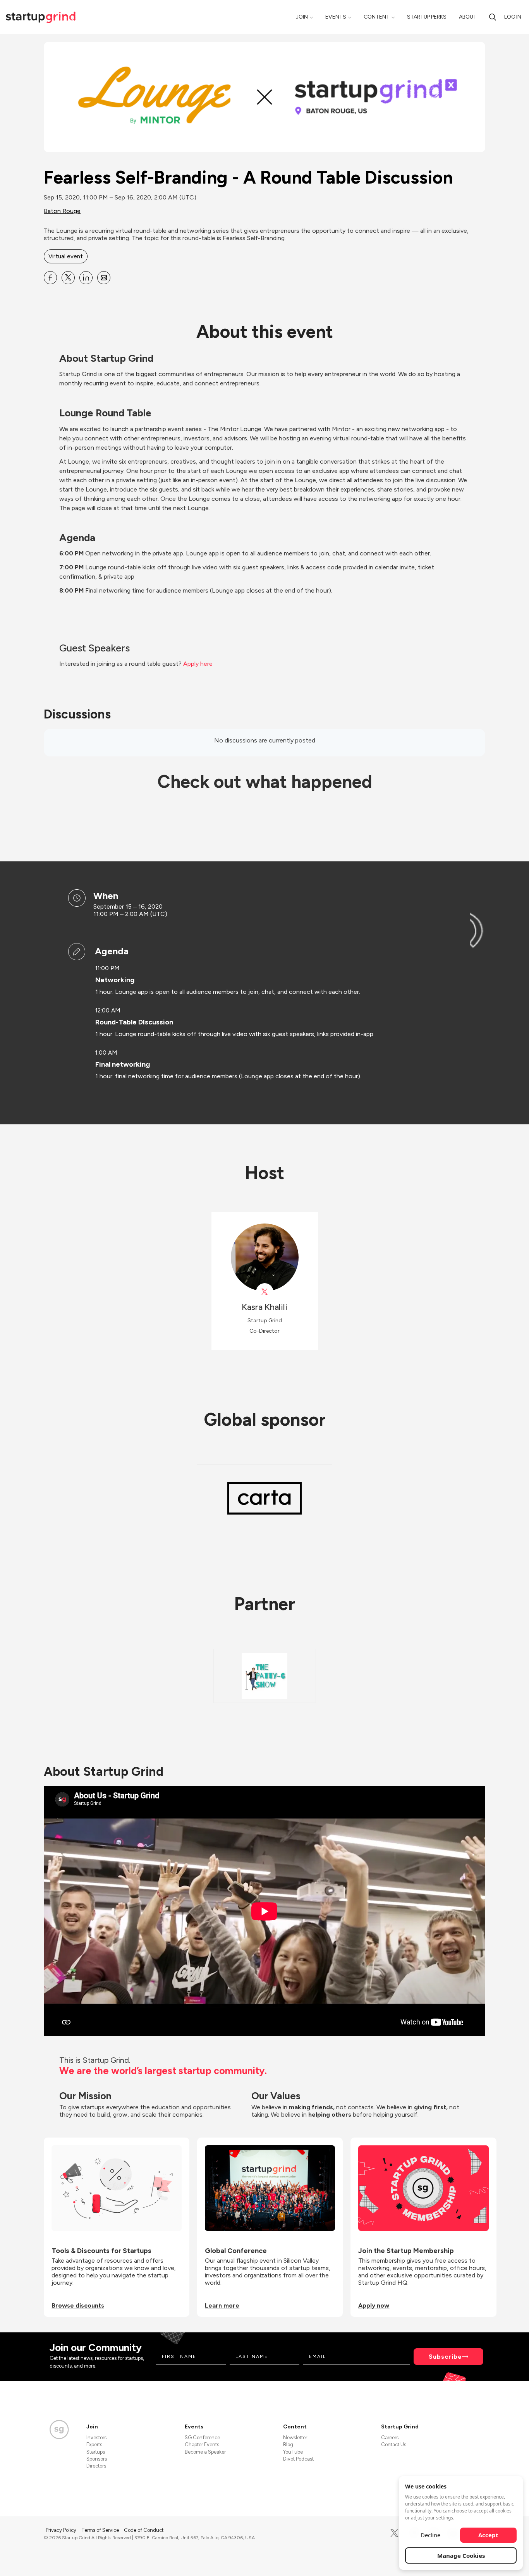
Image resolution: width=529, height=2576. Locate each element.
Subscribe (445, 2357)
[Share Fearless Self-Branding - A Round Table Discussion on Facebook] (50, 278)
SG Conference (202, 2438)
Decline (430, 2535)
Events (336, 17)
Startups (96, 2452)
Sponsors (97, 2459)
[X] (394, 2533)
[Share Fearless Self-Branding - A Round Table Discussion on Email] (104, 278)
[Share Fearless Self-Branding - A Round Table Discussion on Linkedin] (86, 278)
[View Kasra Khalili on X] (265, 1292)
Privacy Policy (62, 2530)
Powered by (439, 2560)
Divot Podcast (298, 2459)
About (468, 17)
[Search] (493, 17)
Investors (96, 2438)
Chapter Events (202, 2445)
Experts (94, 2445)
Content (377, 17)
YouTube (293, 2452)
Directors (96, 2466)
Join (302, 17)
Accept (488, 2535)
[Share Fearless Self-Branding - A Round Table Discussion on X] (68, 278)
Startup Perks (427, 17)
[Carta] (264, 1498)
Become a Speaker (205, 2452)
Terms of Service (101, 2530)
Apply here (198, 664)
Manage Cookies (461, 2555)
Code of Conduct (144, 2530)
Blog (288, 2445)
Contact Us (394, 2445)
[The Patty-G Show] (264, 1676)
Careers (390, 2438)
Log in (513, 17)
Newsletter (295, 2438)
